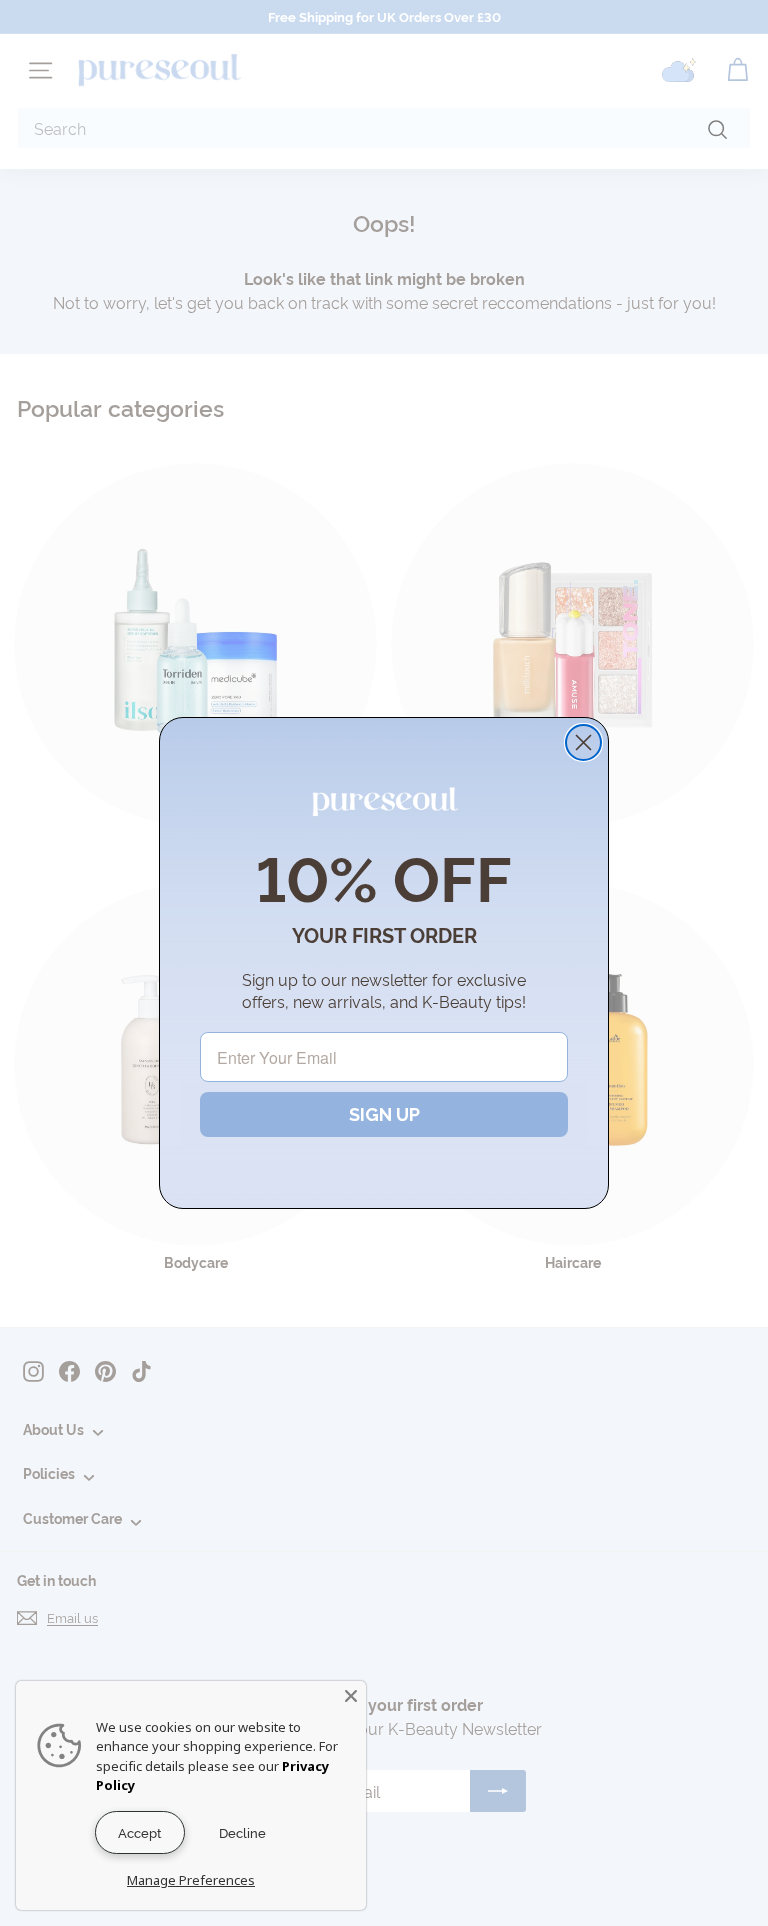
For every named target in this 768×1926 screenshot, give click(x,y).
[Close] (351, 1696)
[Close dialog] (583, 742)
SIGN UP (384, 1114)
